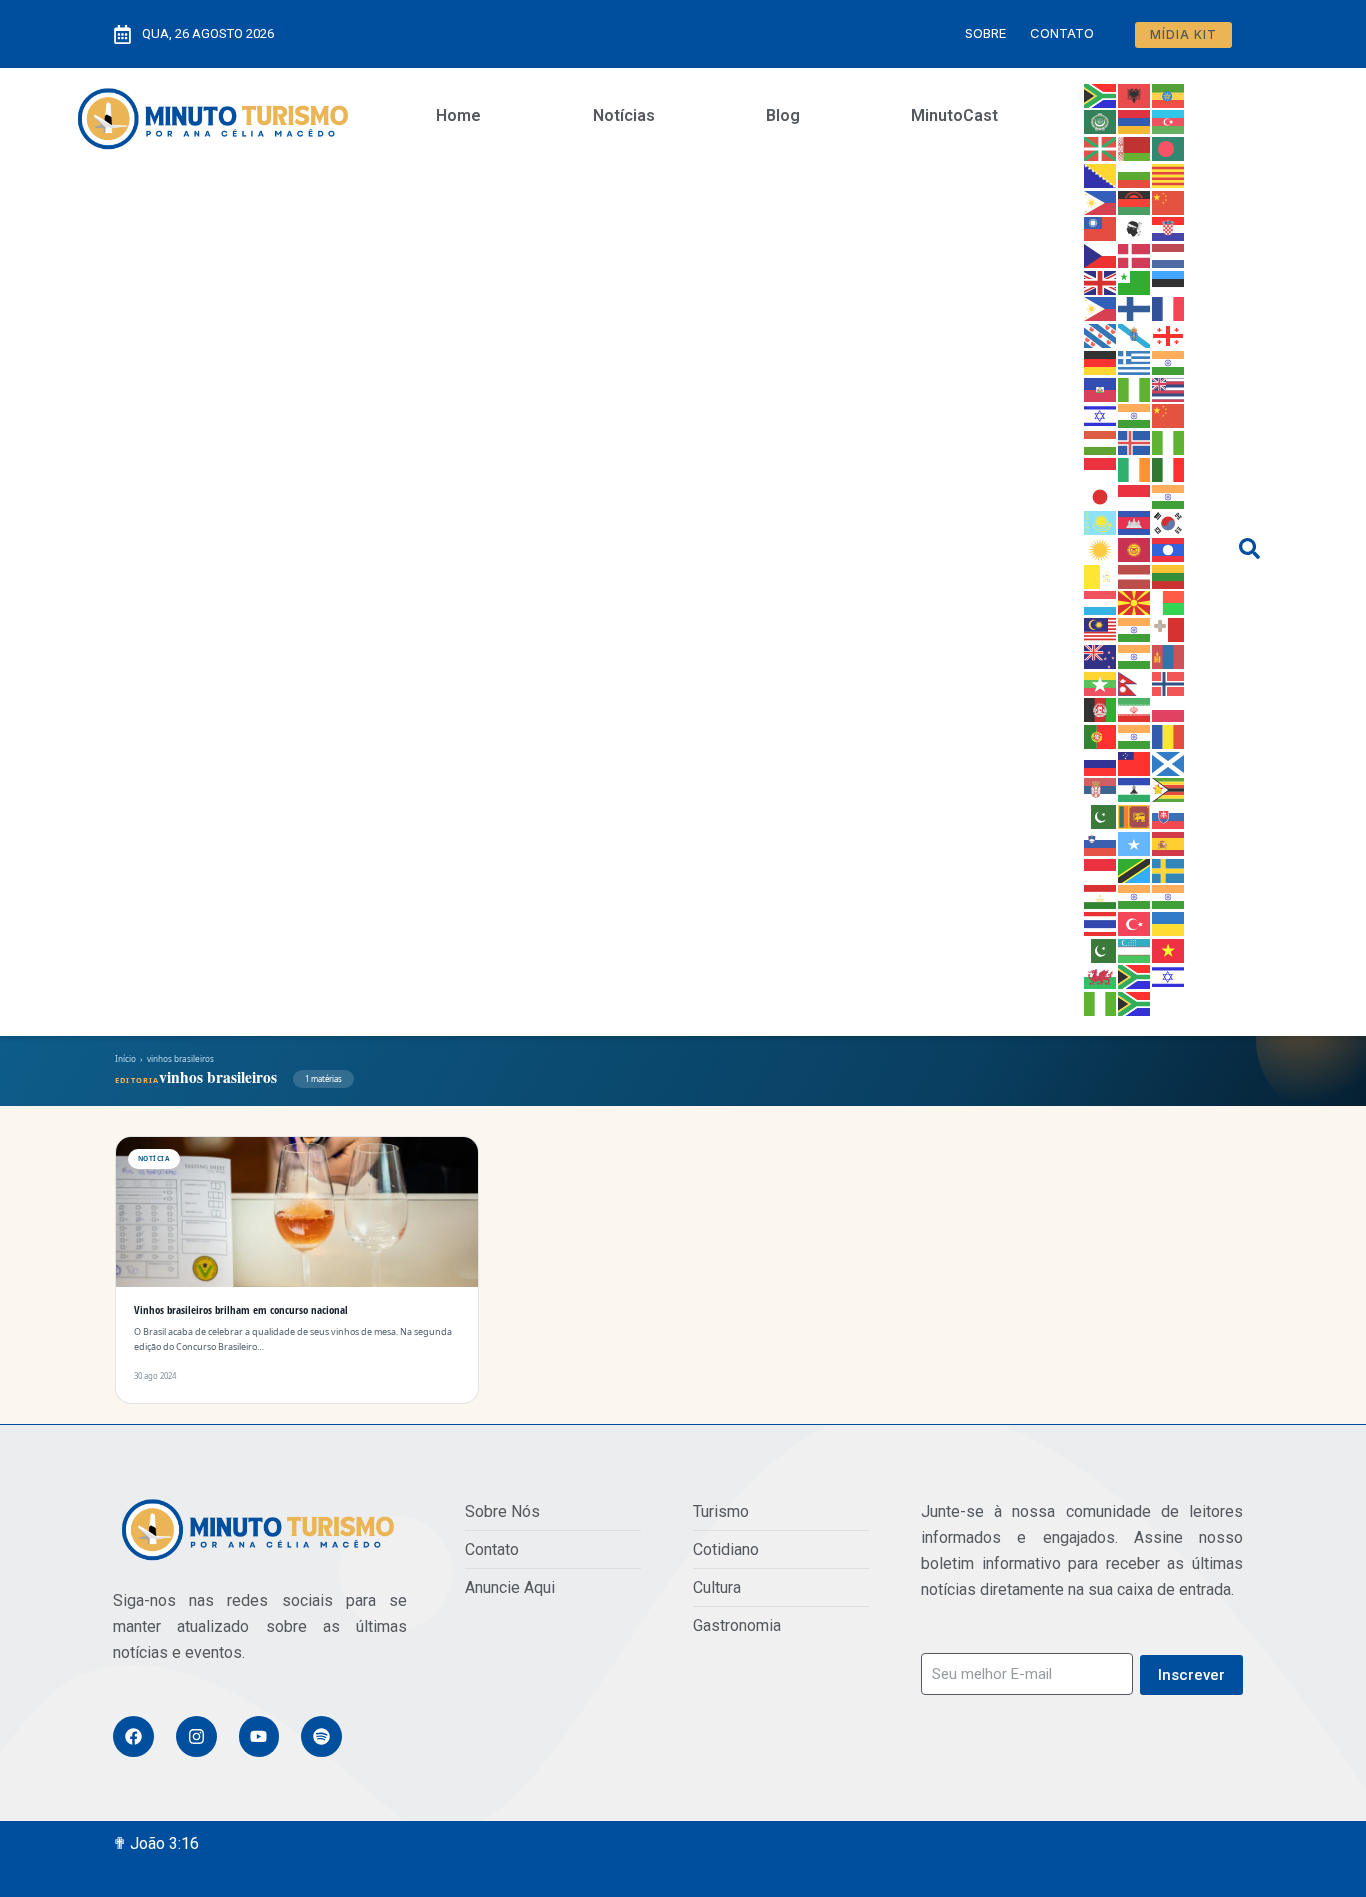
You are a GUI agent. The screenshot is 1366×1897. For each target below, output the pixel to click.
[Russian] (1101, 762)
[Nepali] (1135, 682)
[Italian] (1169, 468)
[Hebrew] (1101, 415)
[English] (1101, 281)
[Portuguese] (1101, 735)
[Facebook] (133, 1736)
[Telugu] (1169, 896)
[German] (1101, 361)
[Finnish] (1135, 308)
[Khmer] (1135, 522)
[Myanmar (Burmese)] (1101, 682)
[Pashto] (1101, 709)
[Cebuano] (1101, 201)
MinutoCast (954, 115)
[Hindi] (1135, 415)
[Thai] (1101, 922)
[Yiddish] (1169, 976)
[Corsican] (1135, 228)
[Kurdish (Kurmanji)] (1101, 548)
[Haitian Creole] (1101, 388)
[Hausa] (1135, 388)
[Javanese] (1135, 495)
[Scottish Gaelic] (1169, 762)
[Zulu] (1135, 1002)
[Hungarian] (1101, 441)
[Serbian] (1101, 789)
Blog (783, 115)
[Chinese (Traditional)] (1101, 228)
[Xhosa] (1135, 976)
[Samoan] (1135, 762)
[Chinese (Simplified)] (1169, 201)
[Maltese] (1169, 628)
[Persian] (1135, 709)
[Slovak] (1169, 815)
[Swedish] (1169, 869)
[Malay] (1101, 628)
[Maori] (1101, 655)
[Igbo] (1169, 441)
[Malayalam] (1135, 628)
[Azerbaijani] (1169, 121)
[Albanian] (1135, 94)
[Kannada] (1169, 495)
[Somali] (1135, 842)
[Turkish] (1135, 922)
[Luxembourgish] (1101, 602)
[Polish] (1169, 709)
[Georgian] (1169, 334)
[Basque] (1101, 147)
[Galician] (1135, 334)
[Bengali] (1169, 147)
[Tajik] (1101, 896)
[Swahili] (1135, 869)
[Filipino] (1101, 308)
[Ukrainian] (1169, 922)
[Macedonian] (1135, 602)
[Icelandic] (1135, 441)
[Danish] (1135, 254)
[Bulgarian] (1135, 174)
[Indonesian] (1101, 468)
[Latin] (1101, 575)
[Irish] (1135, 468)
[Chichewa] (1135, 201)
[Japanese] (1101, 495)
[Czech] (1101, 254)
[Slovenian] (1101, 842)
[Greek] (1135, 361)
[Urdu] (1101, 949)
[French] (1169, 308)
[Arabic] (1101, 121)
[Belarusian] (1135, 147)
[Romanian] (1169, 735)
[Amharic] (1169, 94)
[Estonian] (1169, 281)
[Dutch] (1169, 254)
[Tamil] (1135, 896)
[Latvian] (1135, 575)
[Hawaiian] (1169, 388)
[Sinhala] (1135, 815)
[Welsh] (1101, 976)
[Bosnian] (1101, 174)
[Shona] (1169, 789)
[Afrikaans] (1101, 94)
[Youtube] (259, 1736)
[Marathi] (1135, 655)
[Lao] (1169, 548)
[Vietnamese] (1169, 949)
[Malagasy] (1169, 602)
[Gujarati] (1169, 361)
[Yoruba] (1101, 1002)
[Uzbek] (1135, 949)
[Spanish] (1169, 842)
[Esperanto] (1135, 281)
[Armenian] (1135, 121)
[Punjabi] (1135, 735)
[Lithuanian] (1169, 575)
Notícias (624, 115)
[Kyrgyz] (1135, 548)
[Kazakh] (1101, 522)
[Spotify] (321, 1736)
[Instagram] (196, 1736)
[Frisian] (1101, 334)
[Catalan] (1169, 174)
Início (125, 1058)
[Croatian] (1169, 228)
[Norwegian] (1169, 682)
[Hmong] (1169, 415)
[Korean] (1169, 522)
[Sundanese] (1101, 869)
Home (458, 115)
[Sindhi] (1101, 815)
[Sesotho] (1135, 789)
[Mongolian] (1169, 655)
